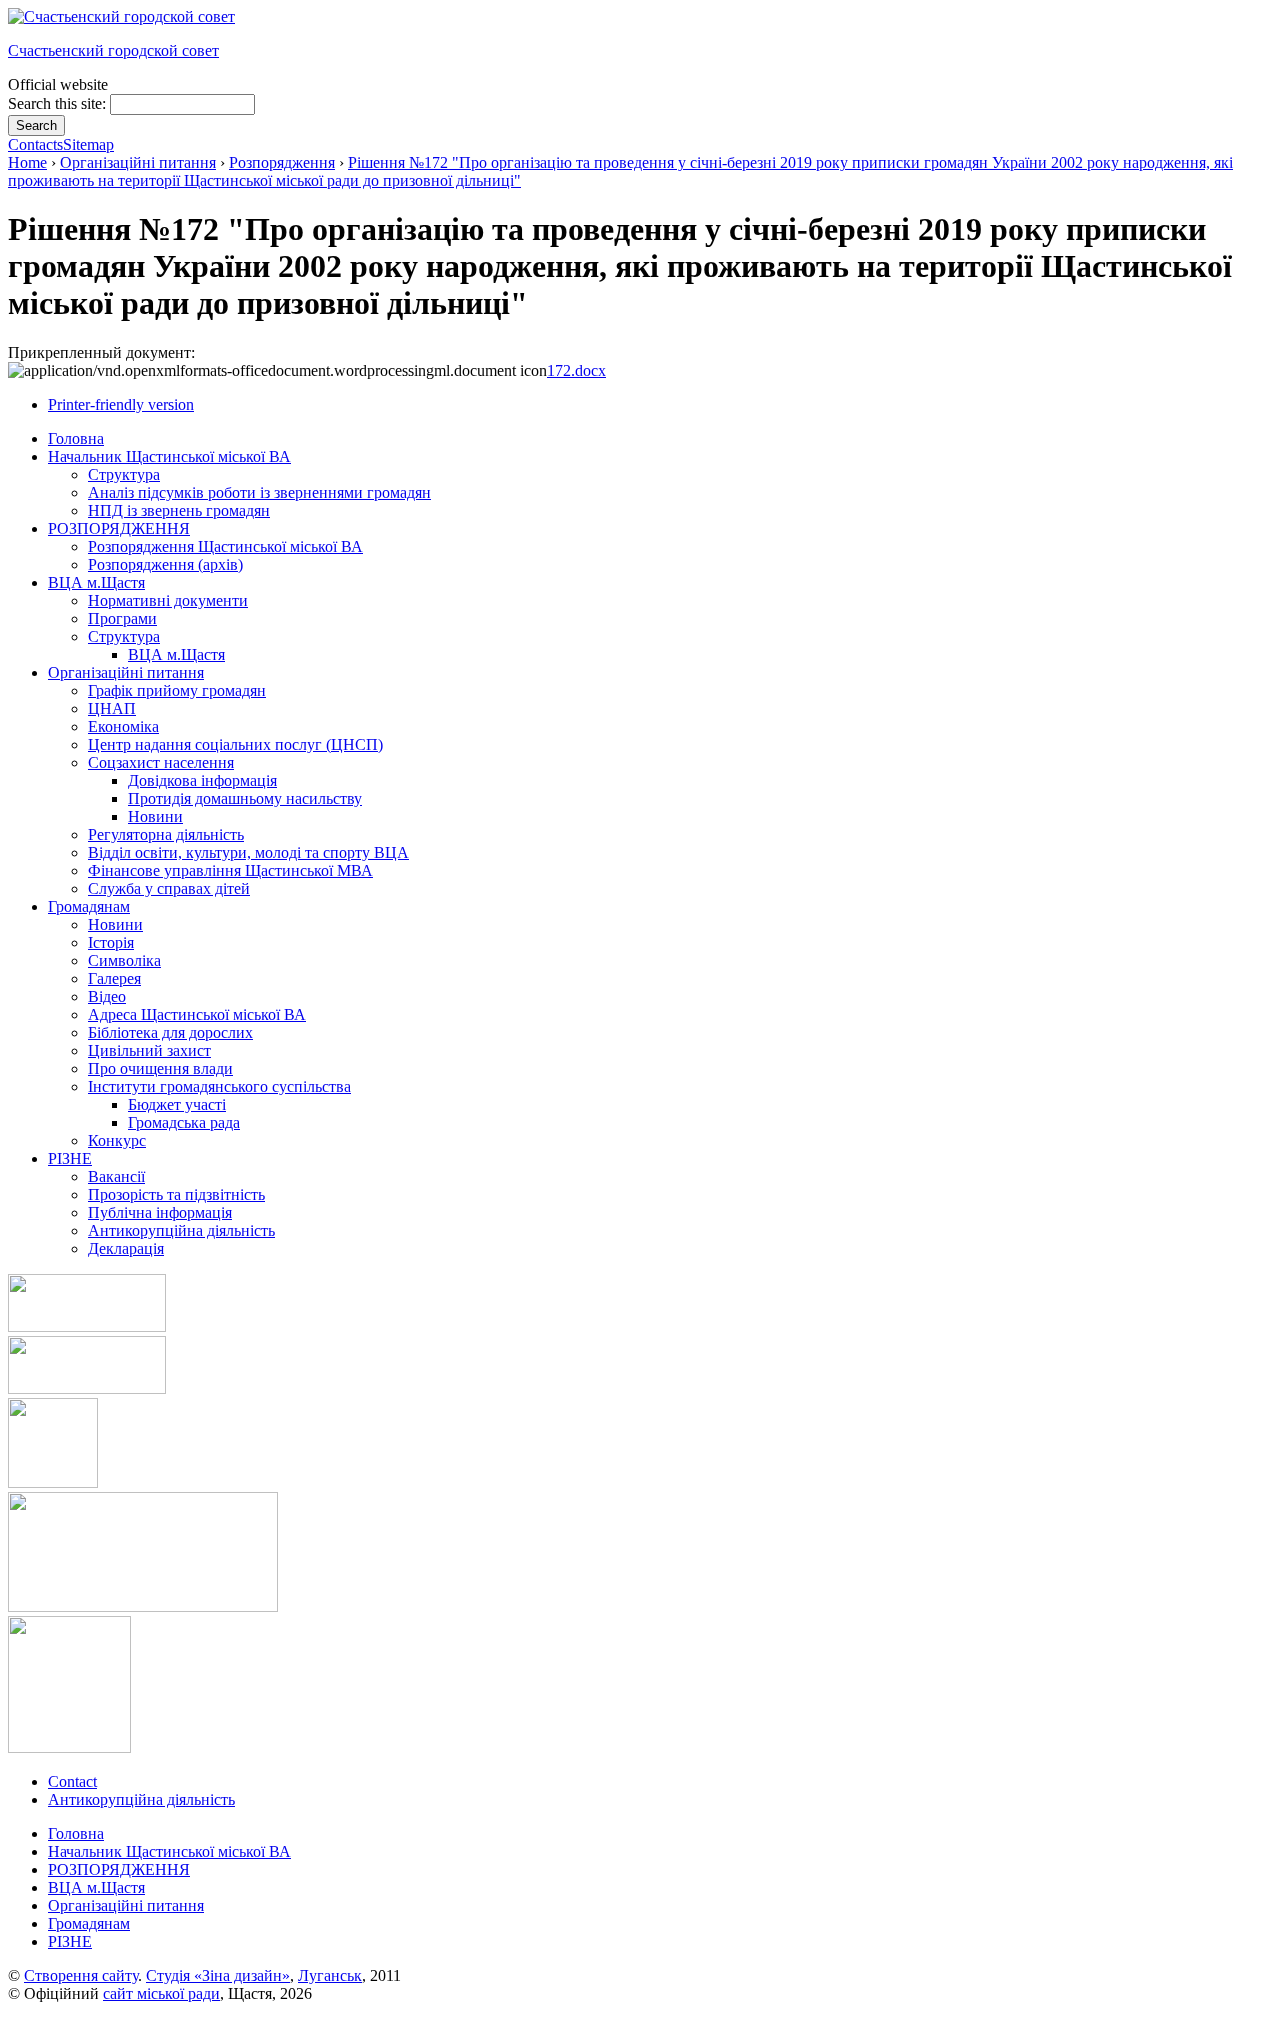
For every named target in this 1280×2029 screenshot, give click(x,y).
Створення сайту (81, 1975)
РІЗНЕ (70, 1941)
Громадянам (89, 1923)
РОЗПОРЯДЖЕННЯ (119, 1869)
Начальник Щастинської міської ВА (169, 1851)
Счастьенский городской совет (113, 50)
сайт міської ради (161, 1993)
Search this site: (59, 103)
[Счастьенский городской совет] (121, 16)
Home (27, 162)
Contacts (35, 144)
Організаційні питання (138, 162)
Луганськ (330, 1975)
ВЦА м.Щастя (96, 1887)
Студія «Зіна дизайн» (218, 1975)
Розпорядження (282, 162)
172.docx (576, 370)
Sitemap (88, 144)
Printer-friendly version (121, 404)
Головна (76, 1833)
